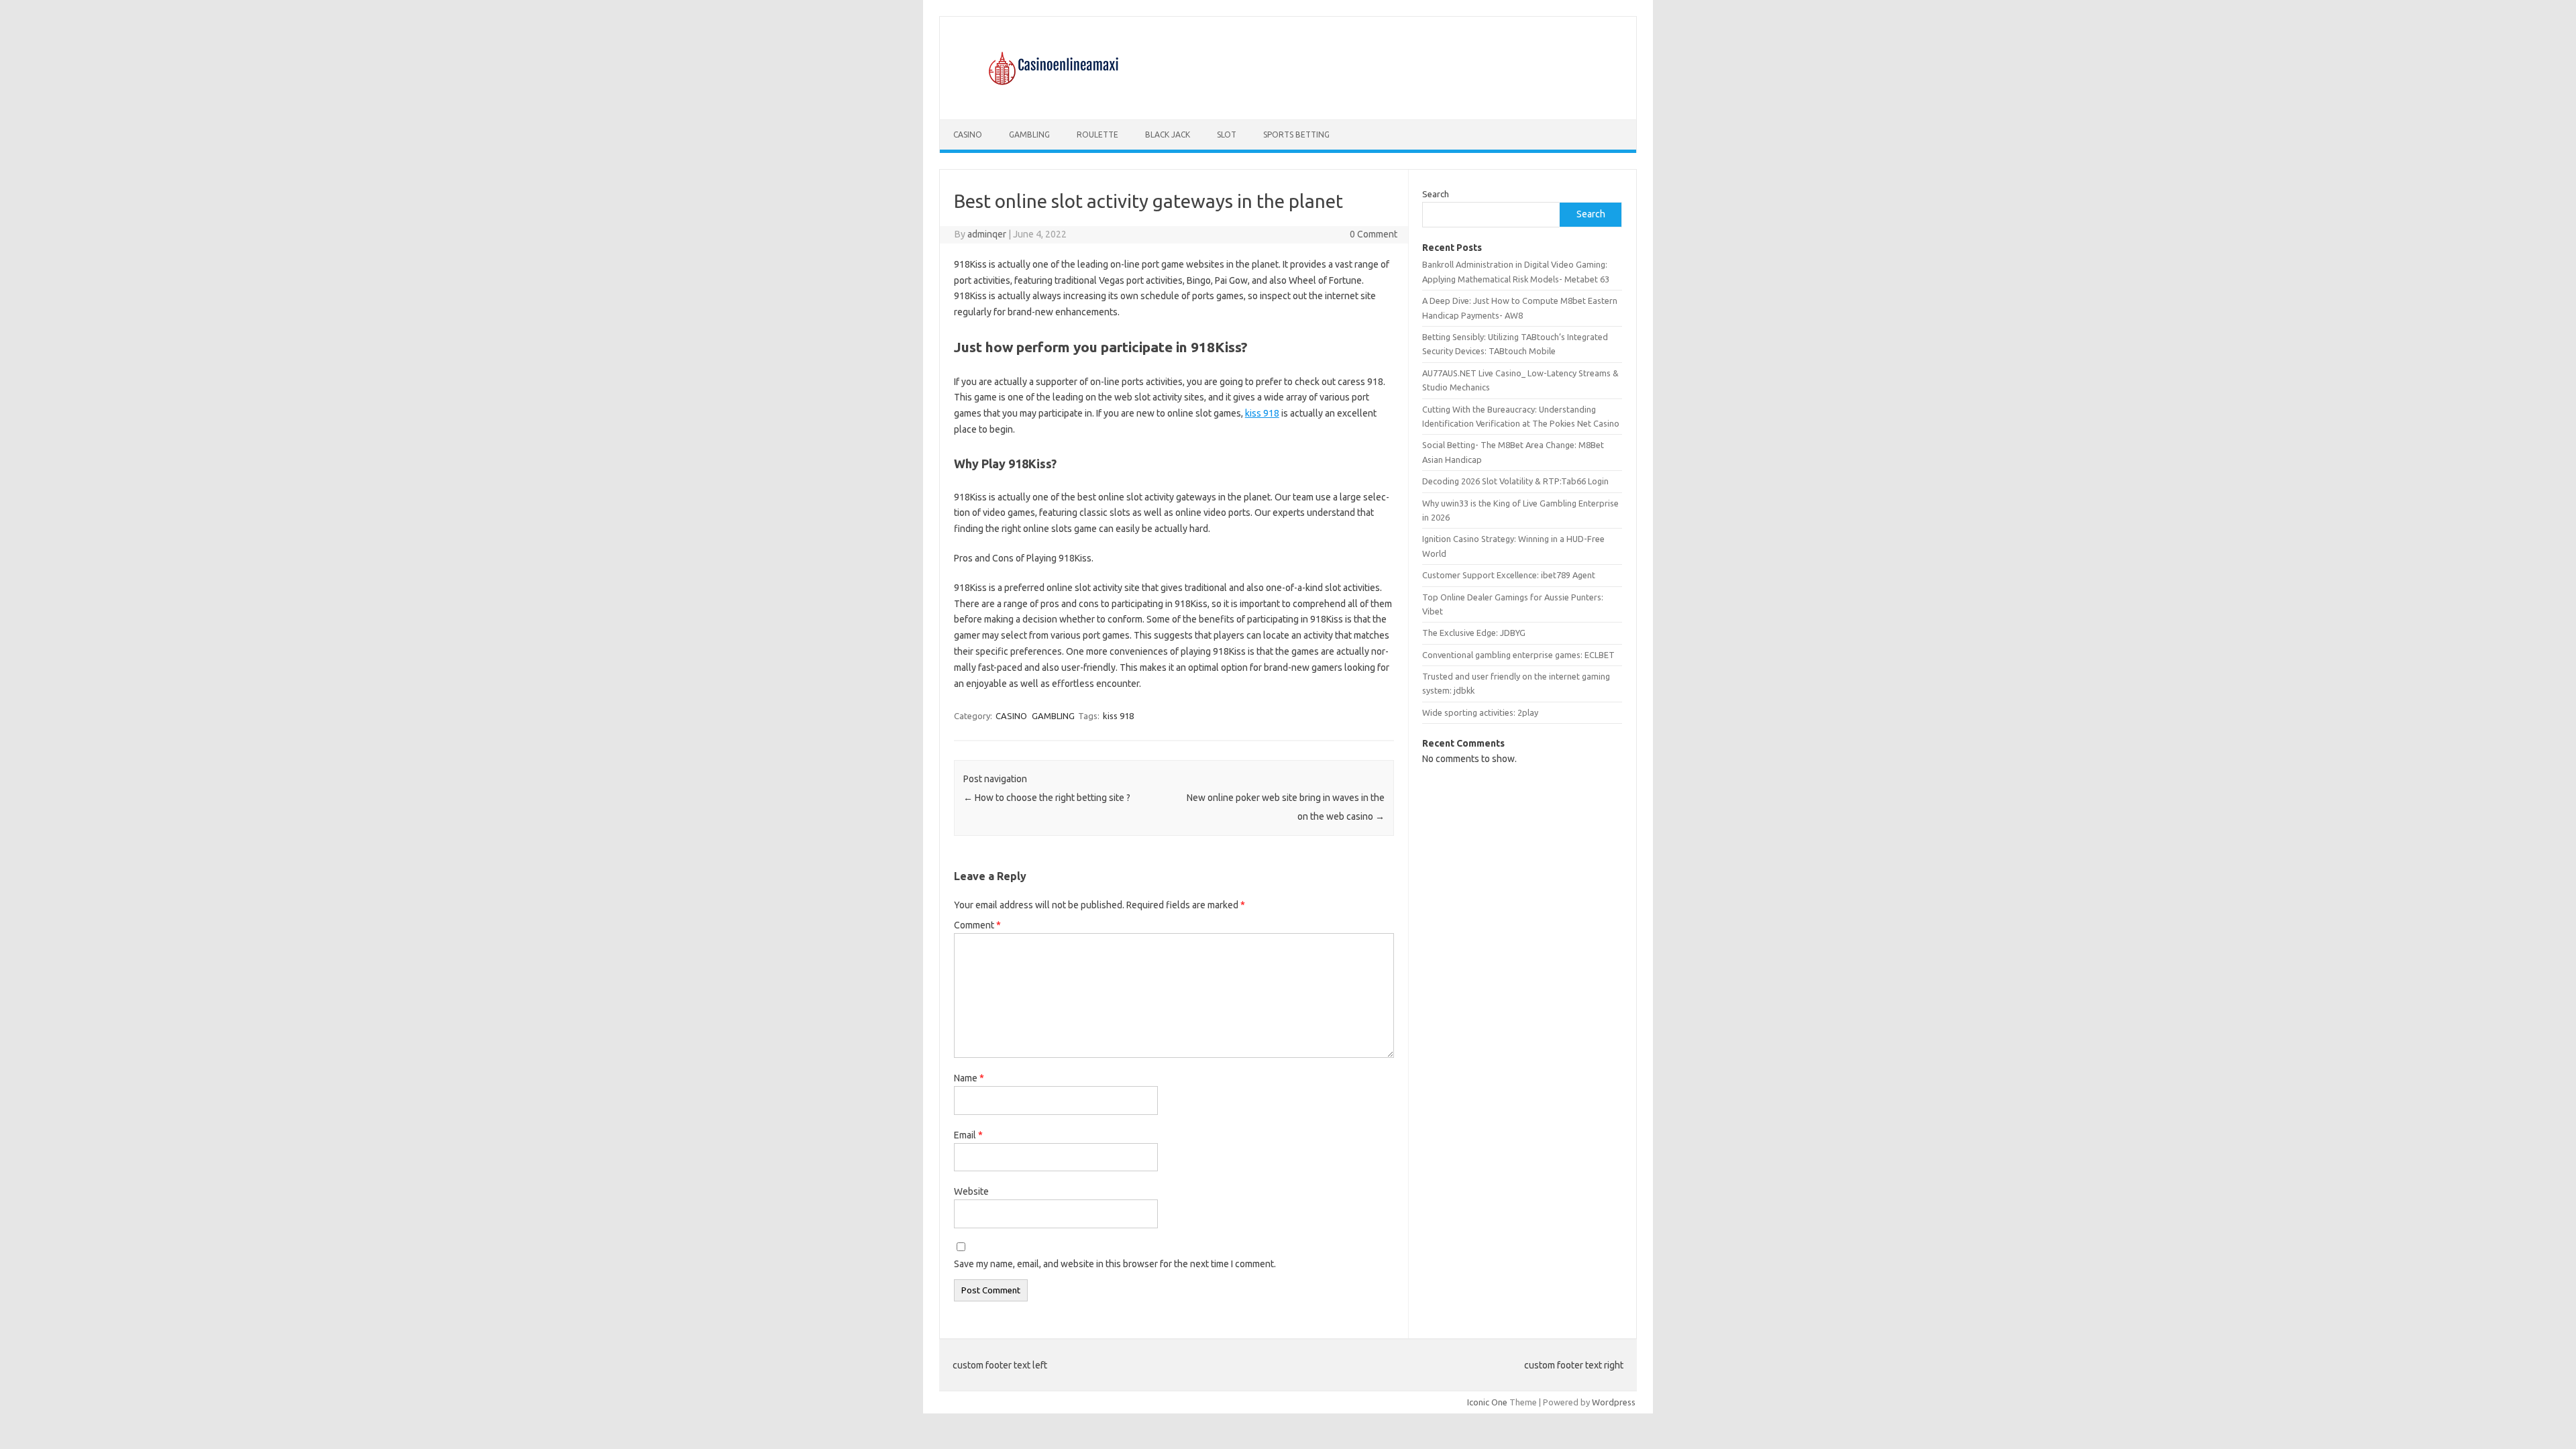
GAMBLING (1029, 135)
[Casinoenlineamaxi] (1052, 97)
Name (969, 1078)
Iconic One (1487, 1402)
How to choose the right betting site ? (1047, 798)
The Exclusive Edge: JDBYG (1474, 633)
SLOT (1227, 135)
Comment (977, 925)
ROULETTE (1097, 135)
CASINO (968, 135)
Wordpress (1614, 1402)
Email (968, 1135)
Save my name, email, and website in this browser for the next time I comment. (1115, 1264)
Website (971, 1191)
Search (1436, 194)
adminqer (987, 234)
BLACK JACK (1168, 135)
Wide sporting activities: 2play (1480, 712)
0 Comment (1374, 234)
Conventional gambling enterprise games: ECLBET (1518, 655)
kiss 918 (1262, 413)
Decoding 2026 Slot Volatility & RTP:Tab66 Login (1515, 481)
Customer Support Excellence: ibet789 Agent (1509, 575)
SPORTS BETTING (1296, 135)
